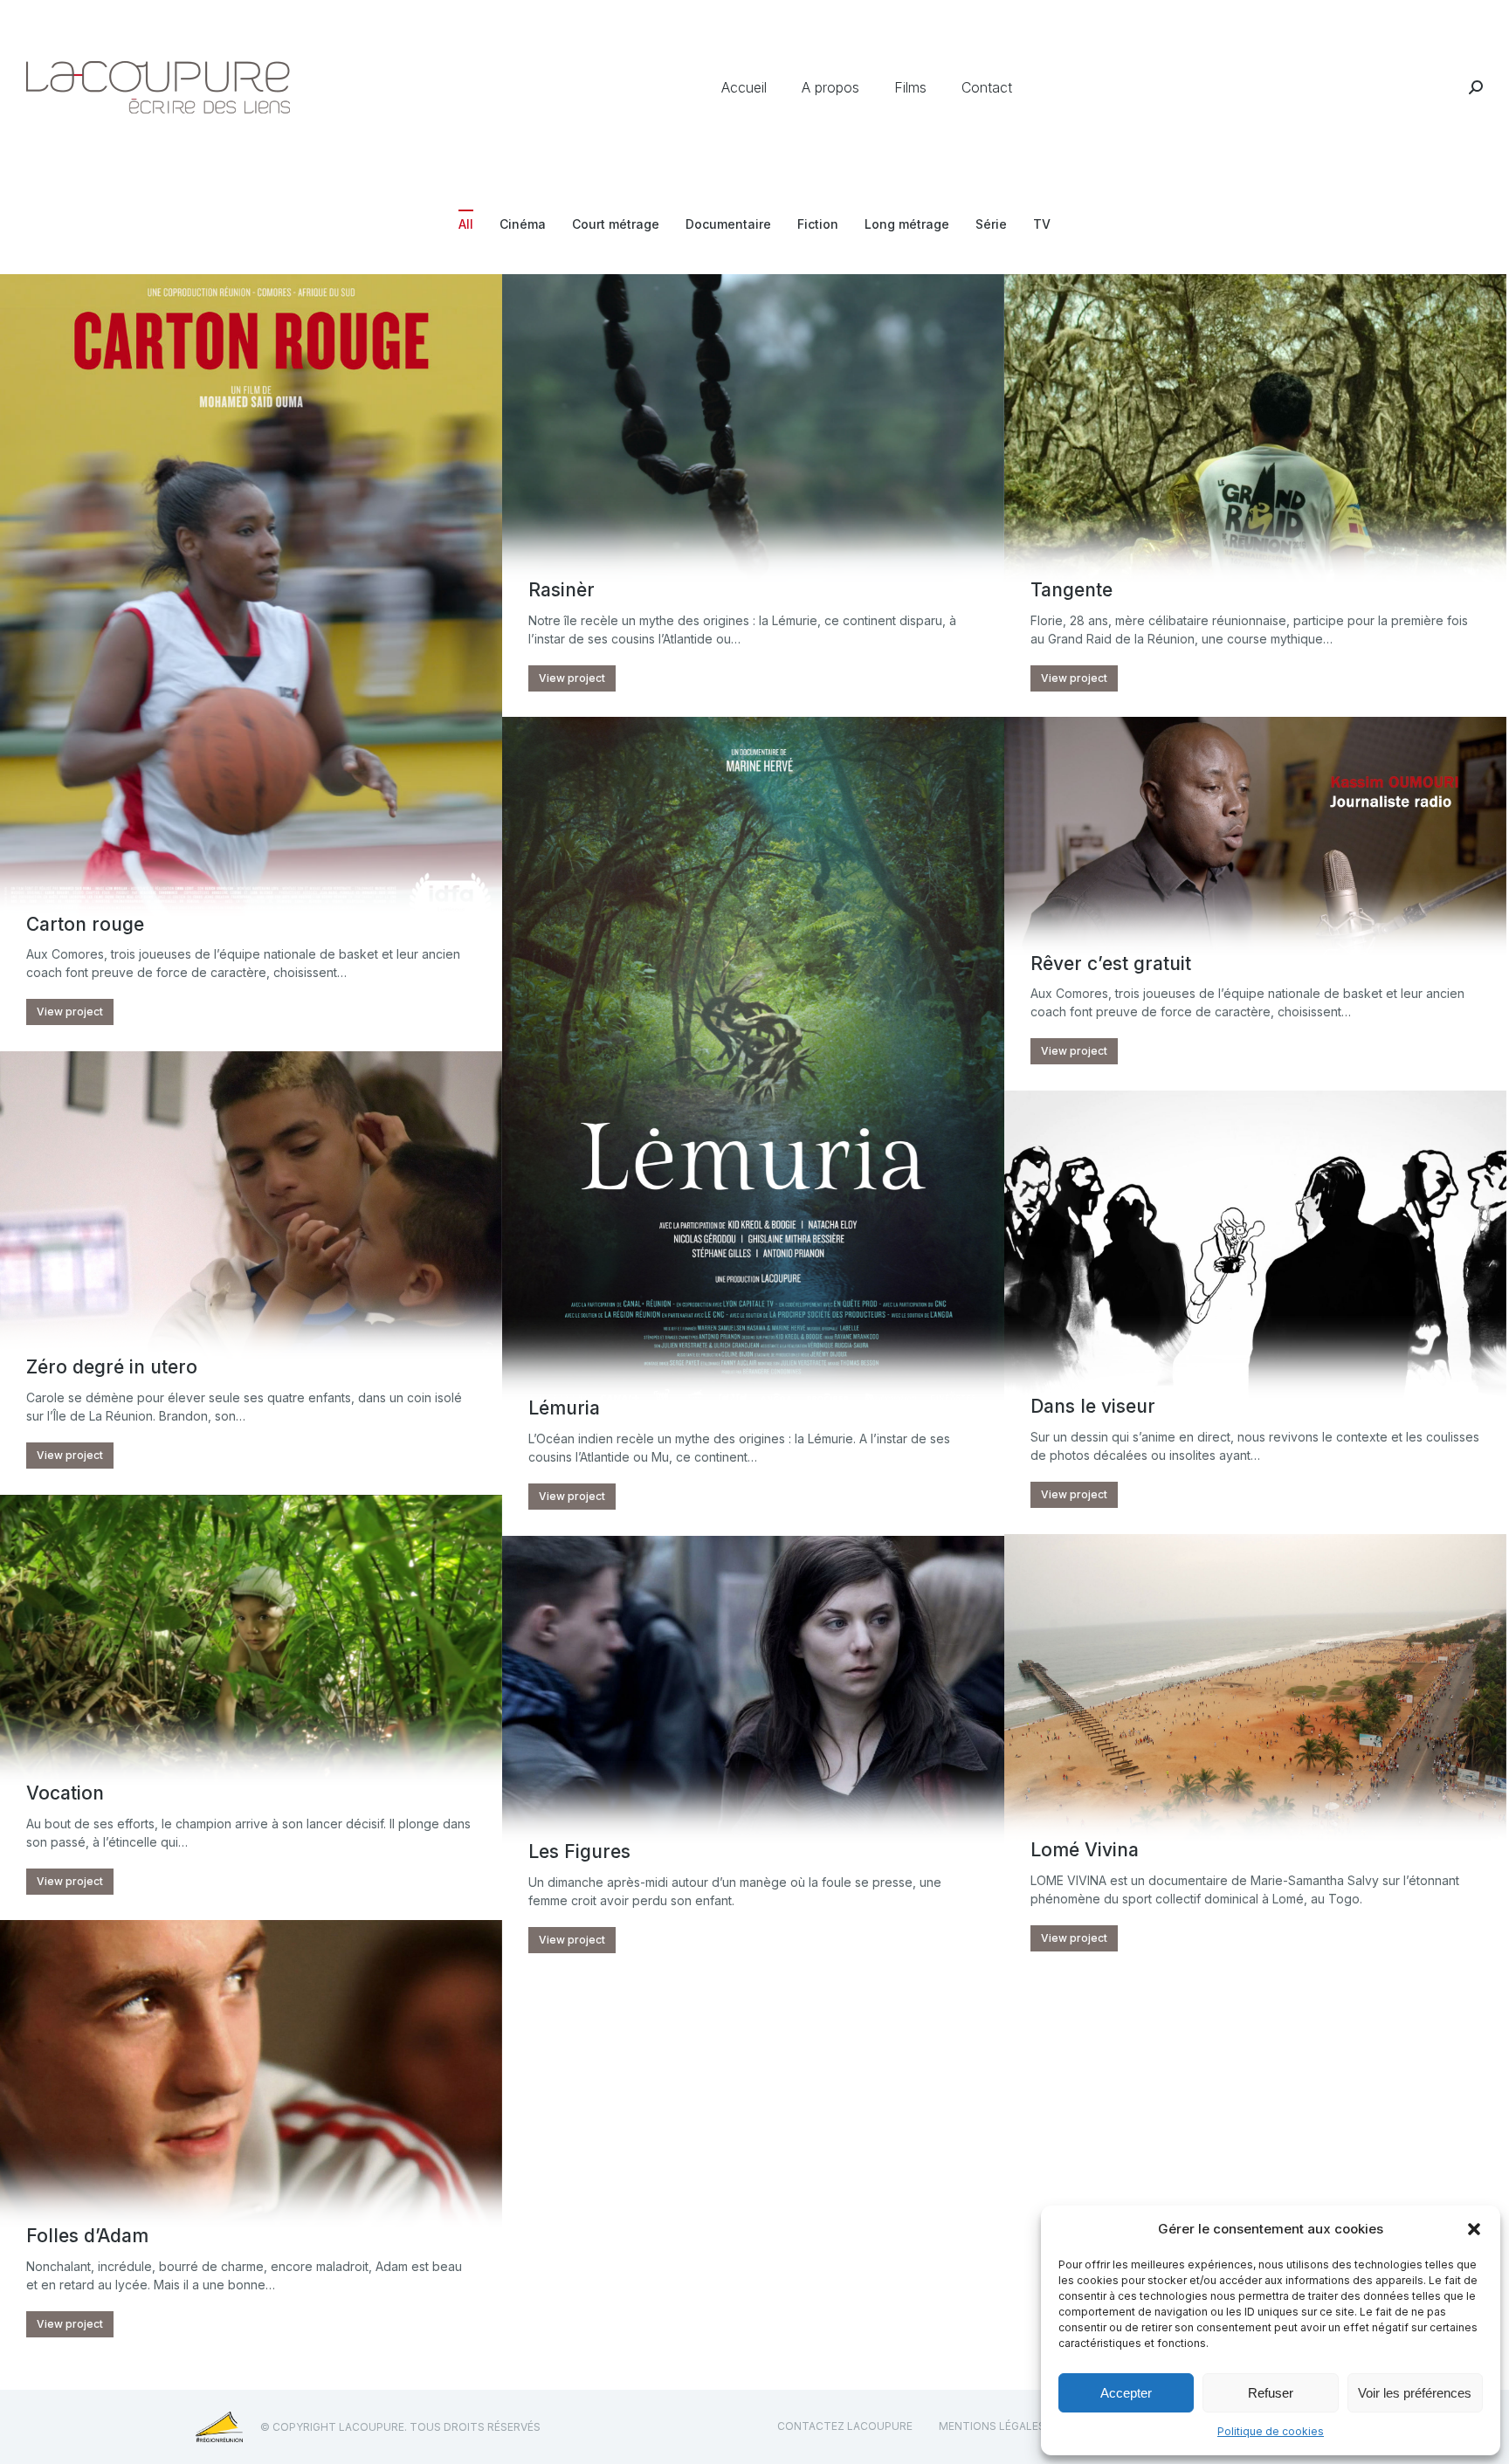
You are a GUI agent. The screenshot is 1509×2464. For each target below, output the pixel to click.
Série (991, 224)
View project (70, 1012)
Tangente (1071, 590)
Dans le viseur (1093, 1406)
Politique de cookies (1271, 2431)
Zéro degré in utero (112, 1367)
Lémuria (564, 1408)
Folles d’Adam (87, 2236)
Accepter (1126, 2393)
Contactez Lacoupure (845, 2426)
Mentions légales (992, 2426)
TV (1042, 224)
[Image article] (251, 609)
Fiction (818, 224)
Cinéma (523, 224)
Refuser (1271, 2393)
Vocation (65, 1793)
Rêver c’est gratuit (1111, 964)
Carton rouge (85, 924)
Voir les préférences (1415, 2393)
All (466, 224)
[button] (1474, 2229)
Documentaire (728, 224)
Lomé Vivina (1085, 1850)
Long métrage (907, 224)
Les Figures (579, 1851)
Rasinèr (562, 590)
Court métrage (616, 224)
